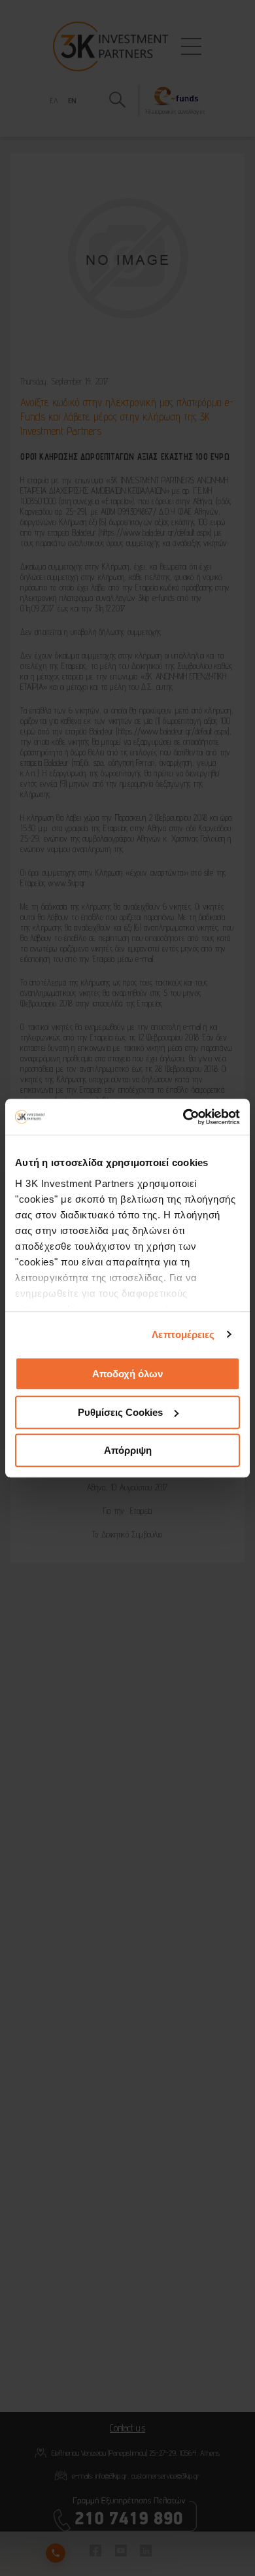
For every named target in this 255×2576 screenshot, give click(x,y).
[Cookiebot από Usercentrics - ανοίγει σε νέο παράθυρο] (183, 1117)
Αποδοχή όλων (127, 1374)
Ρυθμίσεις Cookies (120, 1412)
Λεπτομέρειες (183, 1334)
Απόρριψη (128, 1450)
